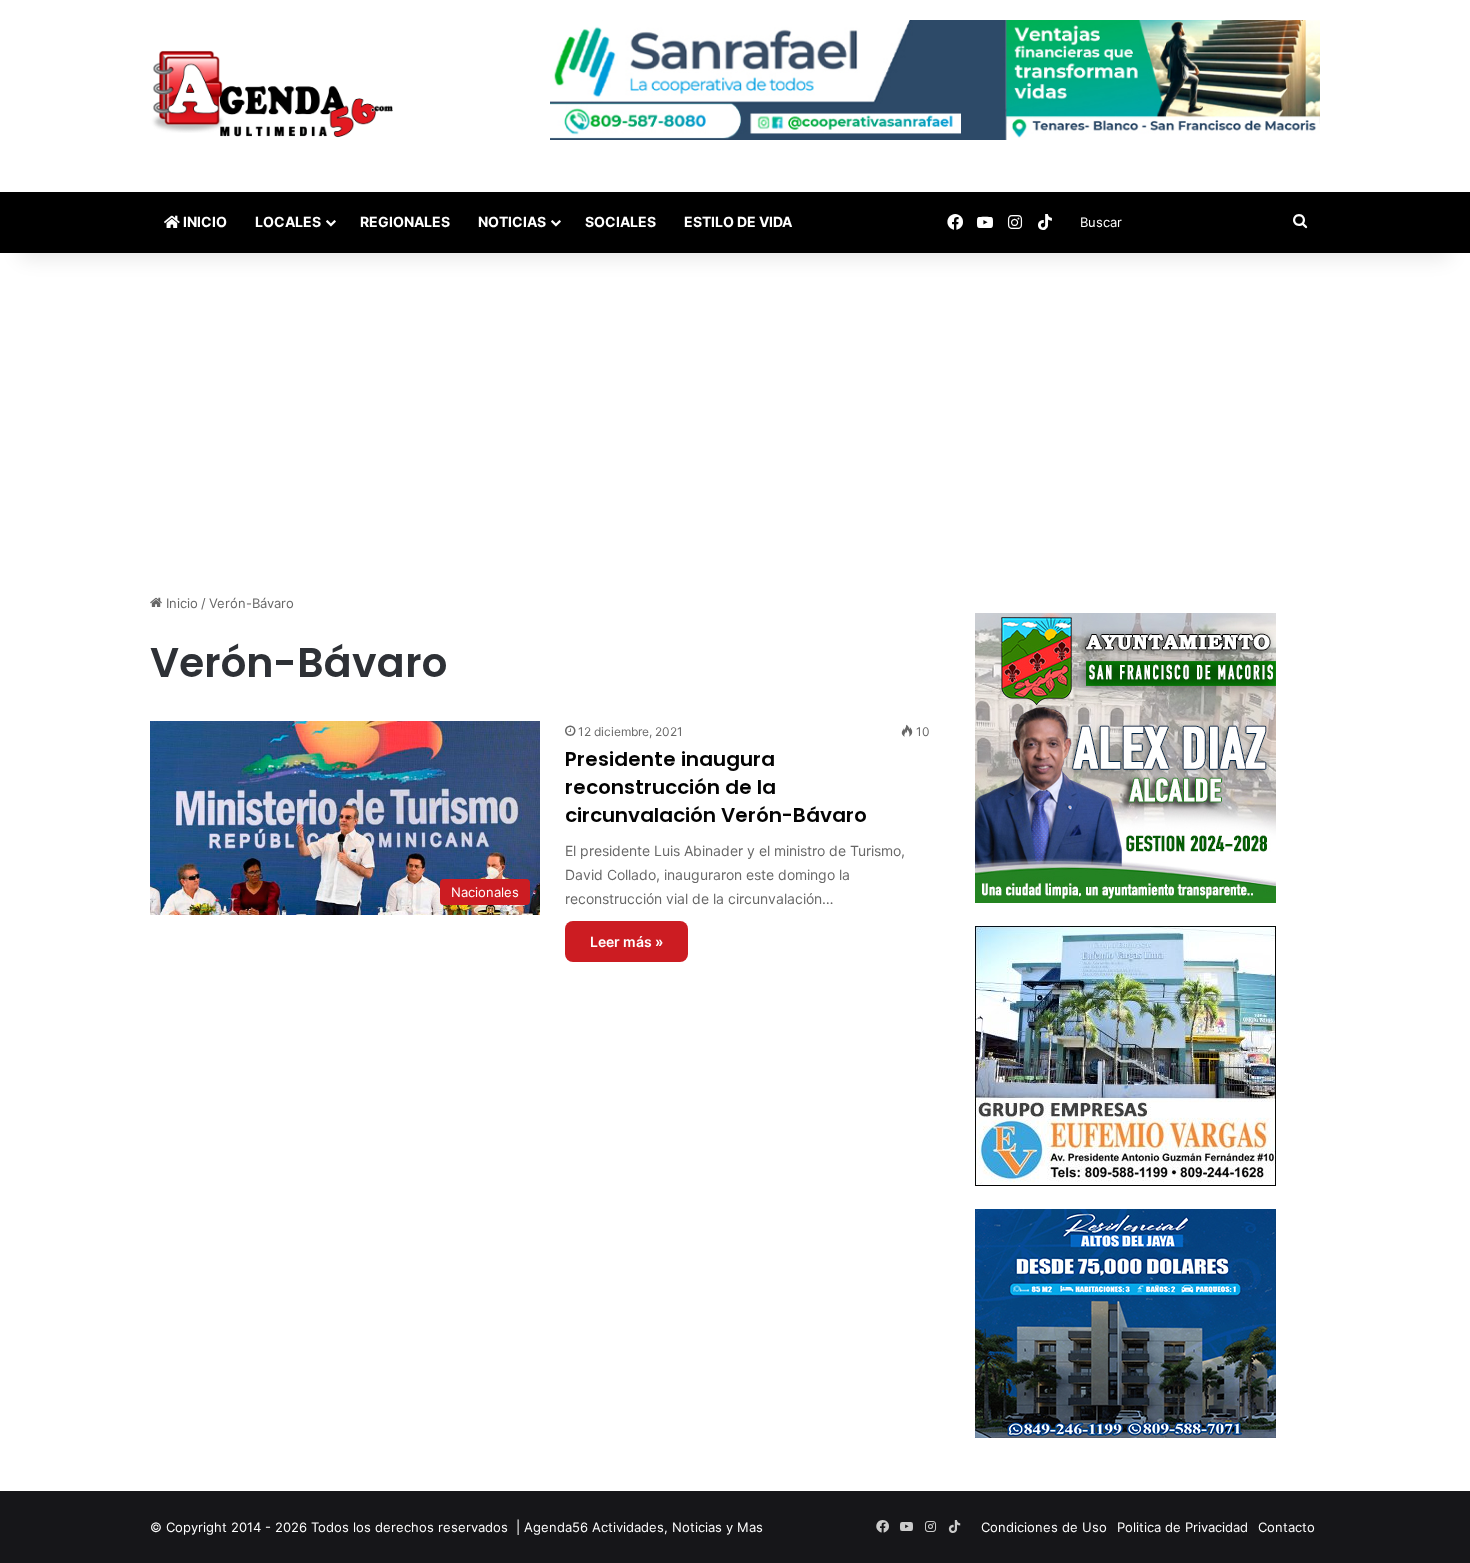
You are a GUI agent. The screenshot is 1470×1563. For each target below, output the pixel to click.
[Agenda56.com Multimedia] (276, 96)
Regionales (405, 221)
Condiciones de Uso (1044, 1527)
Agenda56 (556, 1527)
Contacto (1286, 1527)
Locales (288, 221)
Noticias (512, 221)
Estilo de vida (738, 221)
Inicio (203, 221)
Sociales (620, 221)
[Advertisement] (735, 423)
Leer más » (626, 941)
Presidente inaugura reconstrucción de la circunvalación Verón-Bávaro (716, 787)
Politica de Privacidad (1182, 1527)
